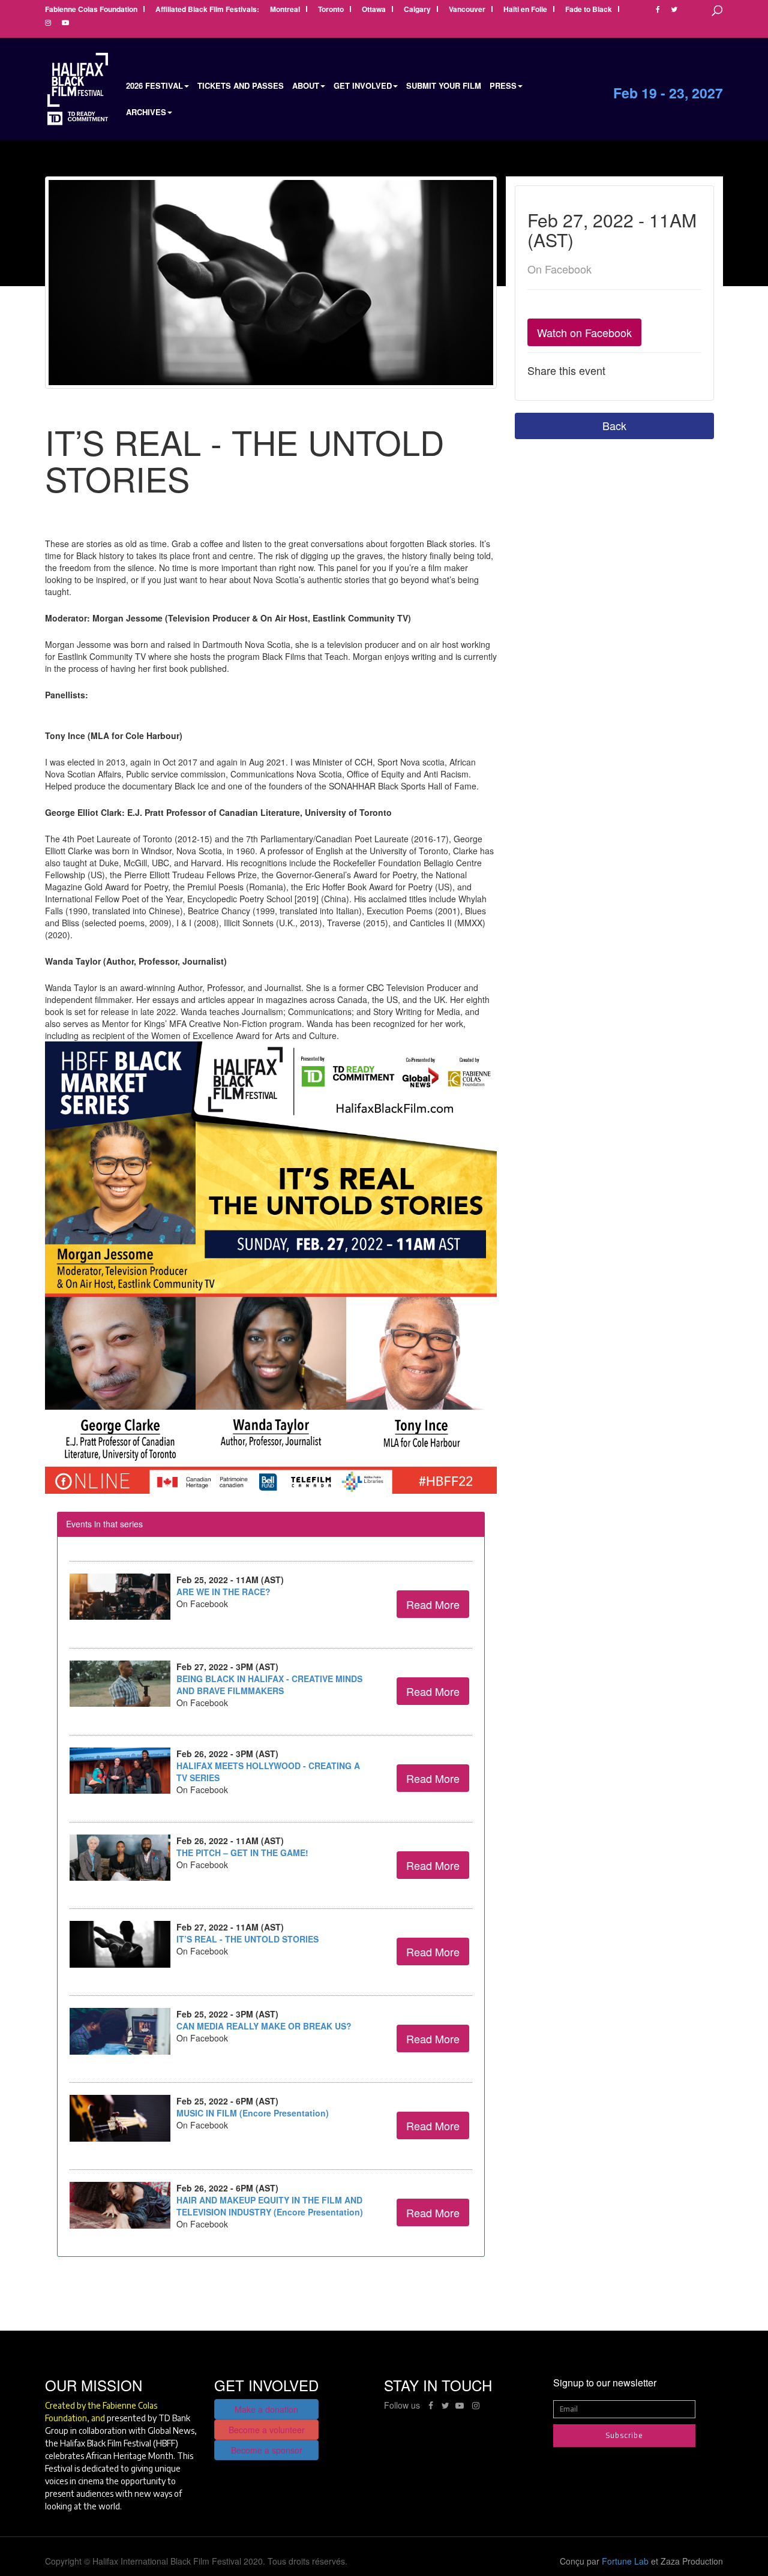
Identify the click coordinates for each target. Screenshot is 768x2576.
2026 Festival (154, 85)
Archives (146, 112)
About (306, 85)
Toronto (331, 10)
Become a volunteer (267, 2430)
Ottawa (374, 10)
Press (503, 85)
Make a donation (266, 2409)
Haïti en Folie (525, 10)
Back (614, 425)
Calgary (417, 10)
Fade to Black (589, 10)
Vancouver (467, 10)
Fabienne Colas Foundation (91, 10)
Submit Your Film (444, 85)
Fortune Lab (625, 2561)
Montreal (285, 10)
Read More (433, 1604)
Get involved (363, 85)
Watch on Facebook (584, 332)
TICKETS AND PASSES (241, 85)
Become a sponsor (267, 2450)
